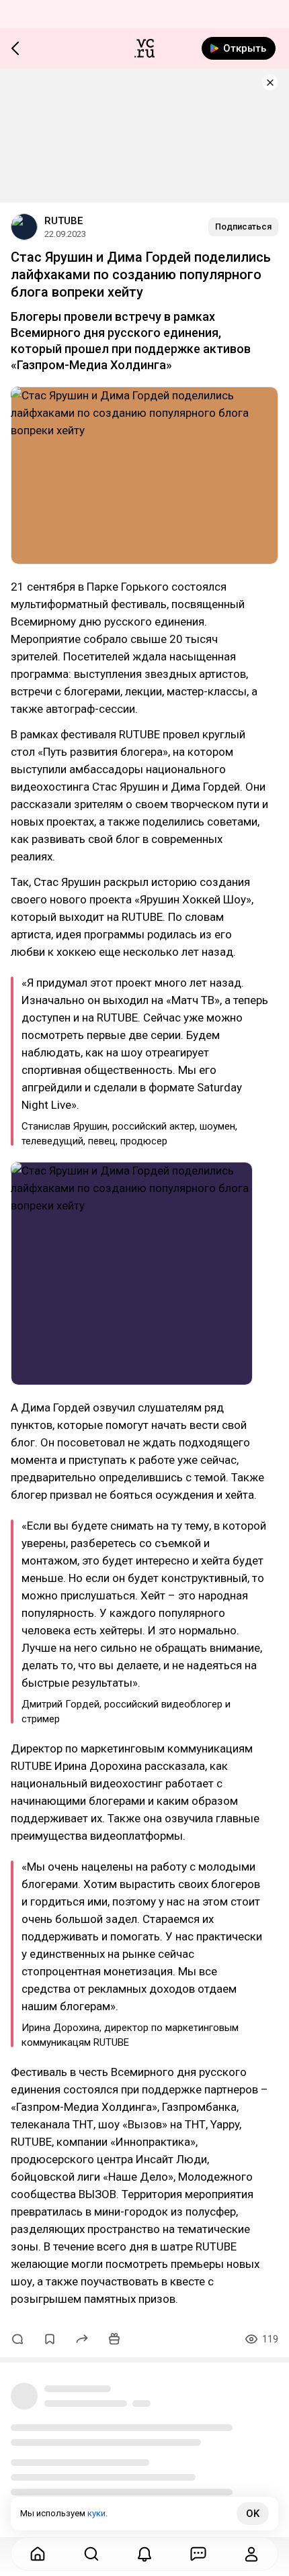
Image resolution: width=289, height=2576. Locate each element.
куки (96, 2513)
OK (253, 2514)
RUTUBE (64, 221)
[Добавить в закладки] (50, 2339)
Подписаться (243, 227)
